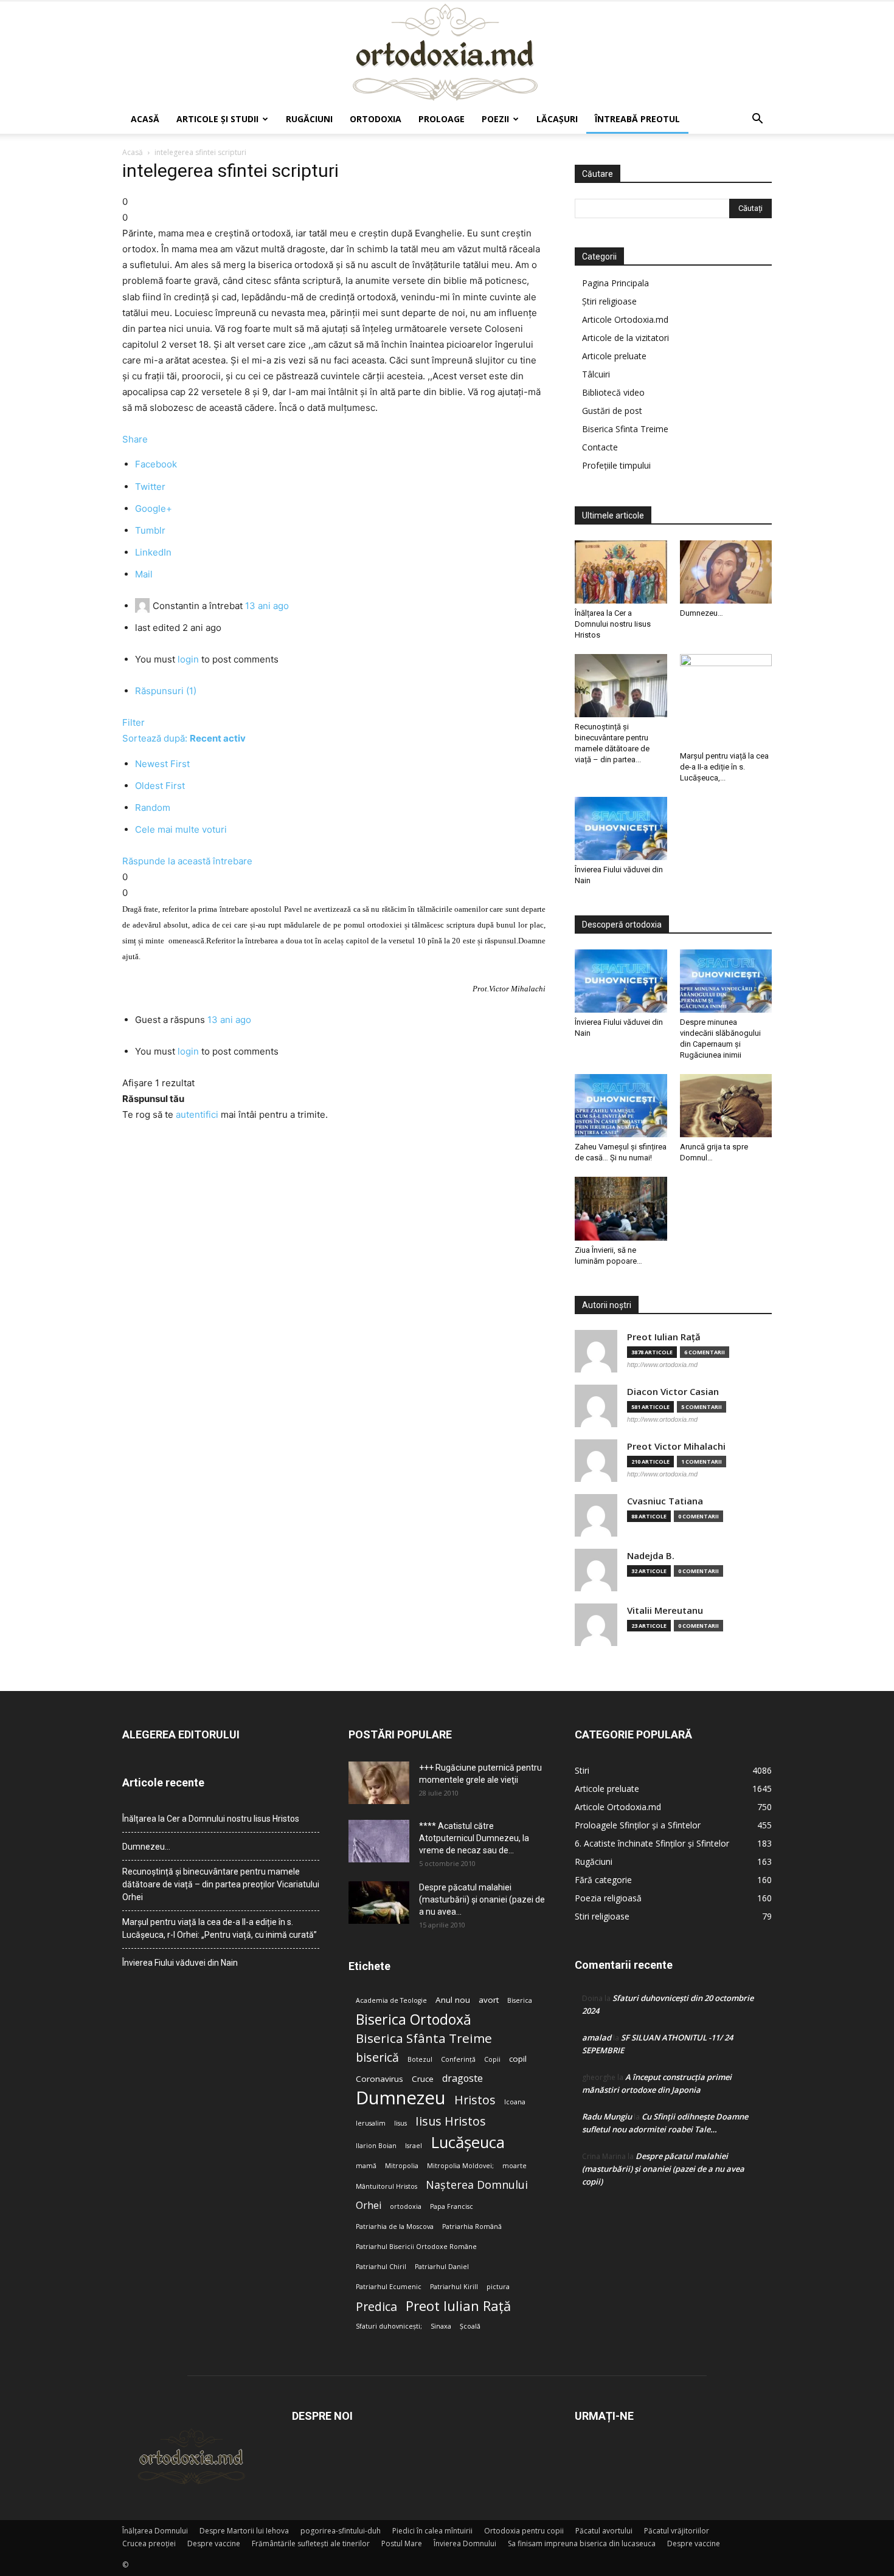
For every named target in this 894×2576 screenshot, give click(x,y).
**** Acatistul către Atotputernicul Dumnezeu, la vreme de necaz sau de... (474, 1838)
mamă (366, 2166)
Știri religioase (609, 301)
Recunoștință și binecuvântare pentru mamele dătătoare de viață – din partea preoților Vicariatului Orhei (221, 1884)
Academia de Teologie (391, 2000)
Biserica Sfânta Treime (424, 2038)
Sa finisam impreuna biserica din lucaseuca (582, 2543)
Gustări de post (612, 411)
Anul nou (453, 2000)
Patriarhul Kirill (454, 2287)
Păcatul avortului (604, 2531)
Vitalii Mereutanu (665, 1610)
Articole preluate (614, 356)
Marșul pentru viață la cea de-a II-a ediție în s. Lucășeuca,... (724, 767)
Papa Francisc (452, 2206)
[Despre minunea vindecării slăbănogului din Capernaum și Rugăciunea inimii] (726, 981)
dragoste (463, 2078)
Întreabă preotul (637, 119)
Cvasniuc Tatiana (665, 1501)
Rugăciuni (309, 119)
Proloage (442, 119)
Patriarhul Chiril (381, 2267)
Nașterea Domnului (477, 2185)
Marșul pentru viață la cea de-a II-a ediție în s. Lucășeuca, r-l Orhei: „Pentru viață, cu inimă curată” (220, 1928)
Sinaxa (441, 2326)
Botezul (420, 2059)
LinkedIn (153, 552)
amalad (597, 2037)
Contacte (600, 447)
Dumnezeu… (702, 613)
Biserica (520, 2000)
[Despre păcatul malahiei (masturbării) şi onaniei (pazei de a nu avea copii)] (379, 1903)
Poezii (495, 119)
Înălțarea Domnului (155, 2531)
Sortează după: (184, 738)
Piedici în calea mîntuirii (432, 2531)
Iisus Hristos (451, 2121)
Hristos (475, 2100)
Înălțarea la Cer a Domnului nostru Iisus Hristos (613, 624)
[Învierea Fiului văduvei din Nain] (621, 828)
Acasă (145, 119)
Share (135, 439)
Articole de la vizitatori (625, 338)
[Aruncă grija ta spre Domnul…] (726, 1106)
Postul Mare (402, 2543)
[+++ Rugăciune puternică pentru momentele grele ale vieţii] (379, 1783)
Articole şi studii (217, 119)
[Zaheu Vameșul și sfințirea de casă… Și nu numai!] (621, 1106)
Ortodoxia (376, 119)
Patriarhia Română (472, 2226)
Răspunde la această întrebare (187, 861)
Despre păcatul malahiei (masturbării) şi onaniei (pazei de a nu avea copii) (663, 2169)
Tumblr (150, 530)
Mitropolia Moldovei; (460, 2166)
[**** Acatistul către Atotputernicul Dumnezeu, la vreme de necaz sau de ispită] (379, 1841)
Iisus (400, 2123)
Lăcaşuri (557, 119)
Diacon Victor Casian (673, 1392)
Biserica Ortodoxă (414, 2020)
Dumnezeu (401, 2098)
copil (518, 2059)
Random (153, 808)
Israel (414, 2146)
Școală (470, 2326)
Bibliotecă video (613, 392)
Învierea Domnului (465, 2543)
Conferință (458, 2059)
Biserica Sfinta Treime (625, 429)
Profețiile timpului (616, 465)
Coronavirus (379, 2079)
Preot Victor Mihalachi (676, 1446)
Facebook (156, 464)
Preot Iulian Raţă (664, 1337)
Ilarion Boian (376, 2146)
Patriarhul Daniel (442, 2267)
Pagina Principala (615, 283)
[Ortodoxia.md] (447, 53)
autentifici (197, 1114)
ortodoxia (406, 2206)
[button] (757, 120)
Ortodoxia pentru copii (524, 2531)
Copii (492, 2059)
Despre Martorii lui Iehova (244, 2531)
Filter (133, 722)
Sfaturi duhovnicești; (389, 2326)
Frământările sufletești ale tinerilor (311, 2543)
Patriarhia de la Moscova (395, 2226)
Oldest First (160, 786)
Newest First (162, 764)
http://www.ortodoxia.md (662, 1365)
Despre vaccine (214, 2543)
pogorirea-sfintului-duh (341, 2531)
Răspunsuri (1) (166, 691)
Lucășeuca (468, 2142)
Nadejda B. (651, 1556)
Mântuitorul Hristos (386, 2186)
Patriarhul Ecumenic (389, 2287)
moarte (515, 2166)
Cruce (423, 2079)
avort (489, 2000)
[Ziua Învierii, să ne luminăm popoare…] (621, 1208)
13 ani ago (267, 606)
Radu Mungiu (607, 2116)
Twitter (150, 487)
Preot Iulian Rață (458, 2306)
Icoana (515, 2102)
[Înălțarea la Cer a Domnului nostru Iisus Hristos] (621, 572)
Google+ (154, 508)
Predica (376, 2306)
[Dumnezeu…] (726, 572)
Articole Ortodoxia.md (625, 319)
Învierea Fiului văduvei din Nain (180, 1963)
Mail (144, 574)
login (188, 659)
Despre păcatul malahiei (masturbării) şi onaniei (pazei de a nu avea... (482, 1899)
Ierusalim (371, 2123)
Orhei (369, 2206)
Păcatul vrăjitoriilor (677, 2531)
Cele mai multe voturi (181, 829)
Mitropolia (402, 2166)
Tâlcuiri (596, 374)
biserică (377, 2057)
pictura (498, 2287)
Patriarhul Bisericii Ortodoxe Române (416, 2247)
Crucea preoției (149, 2543)
